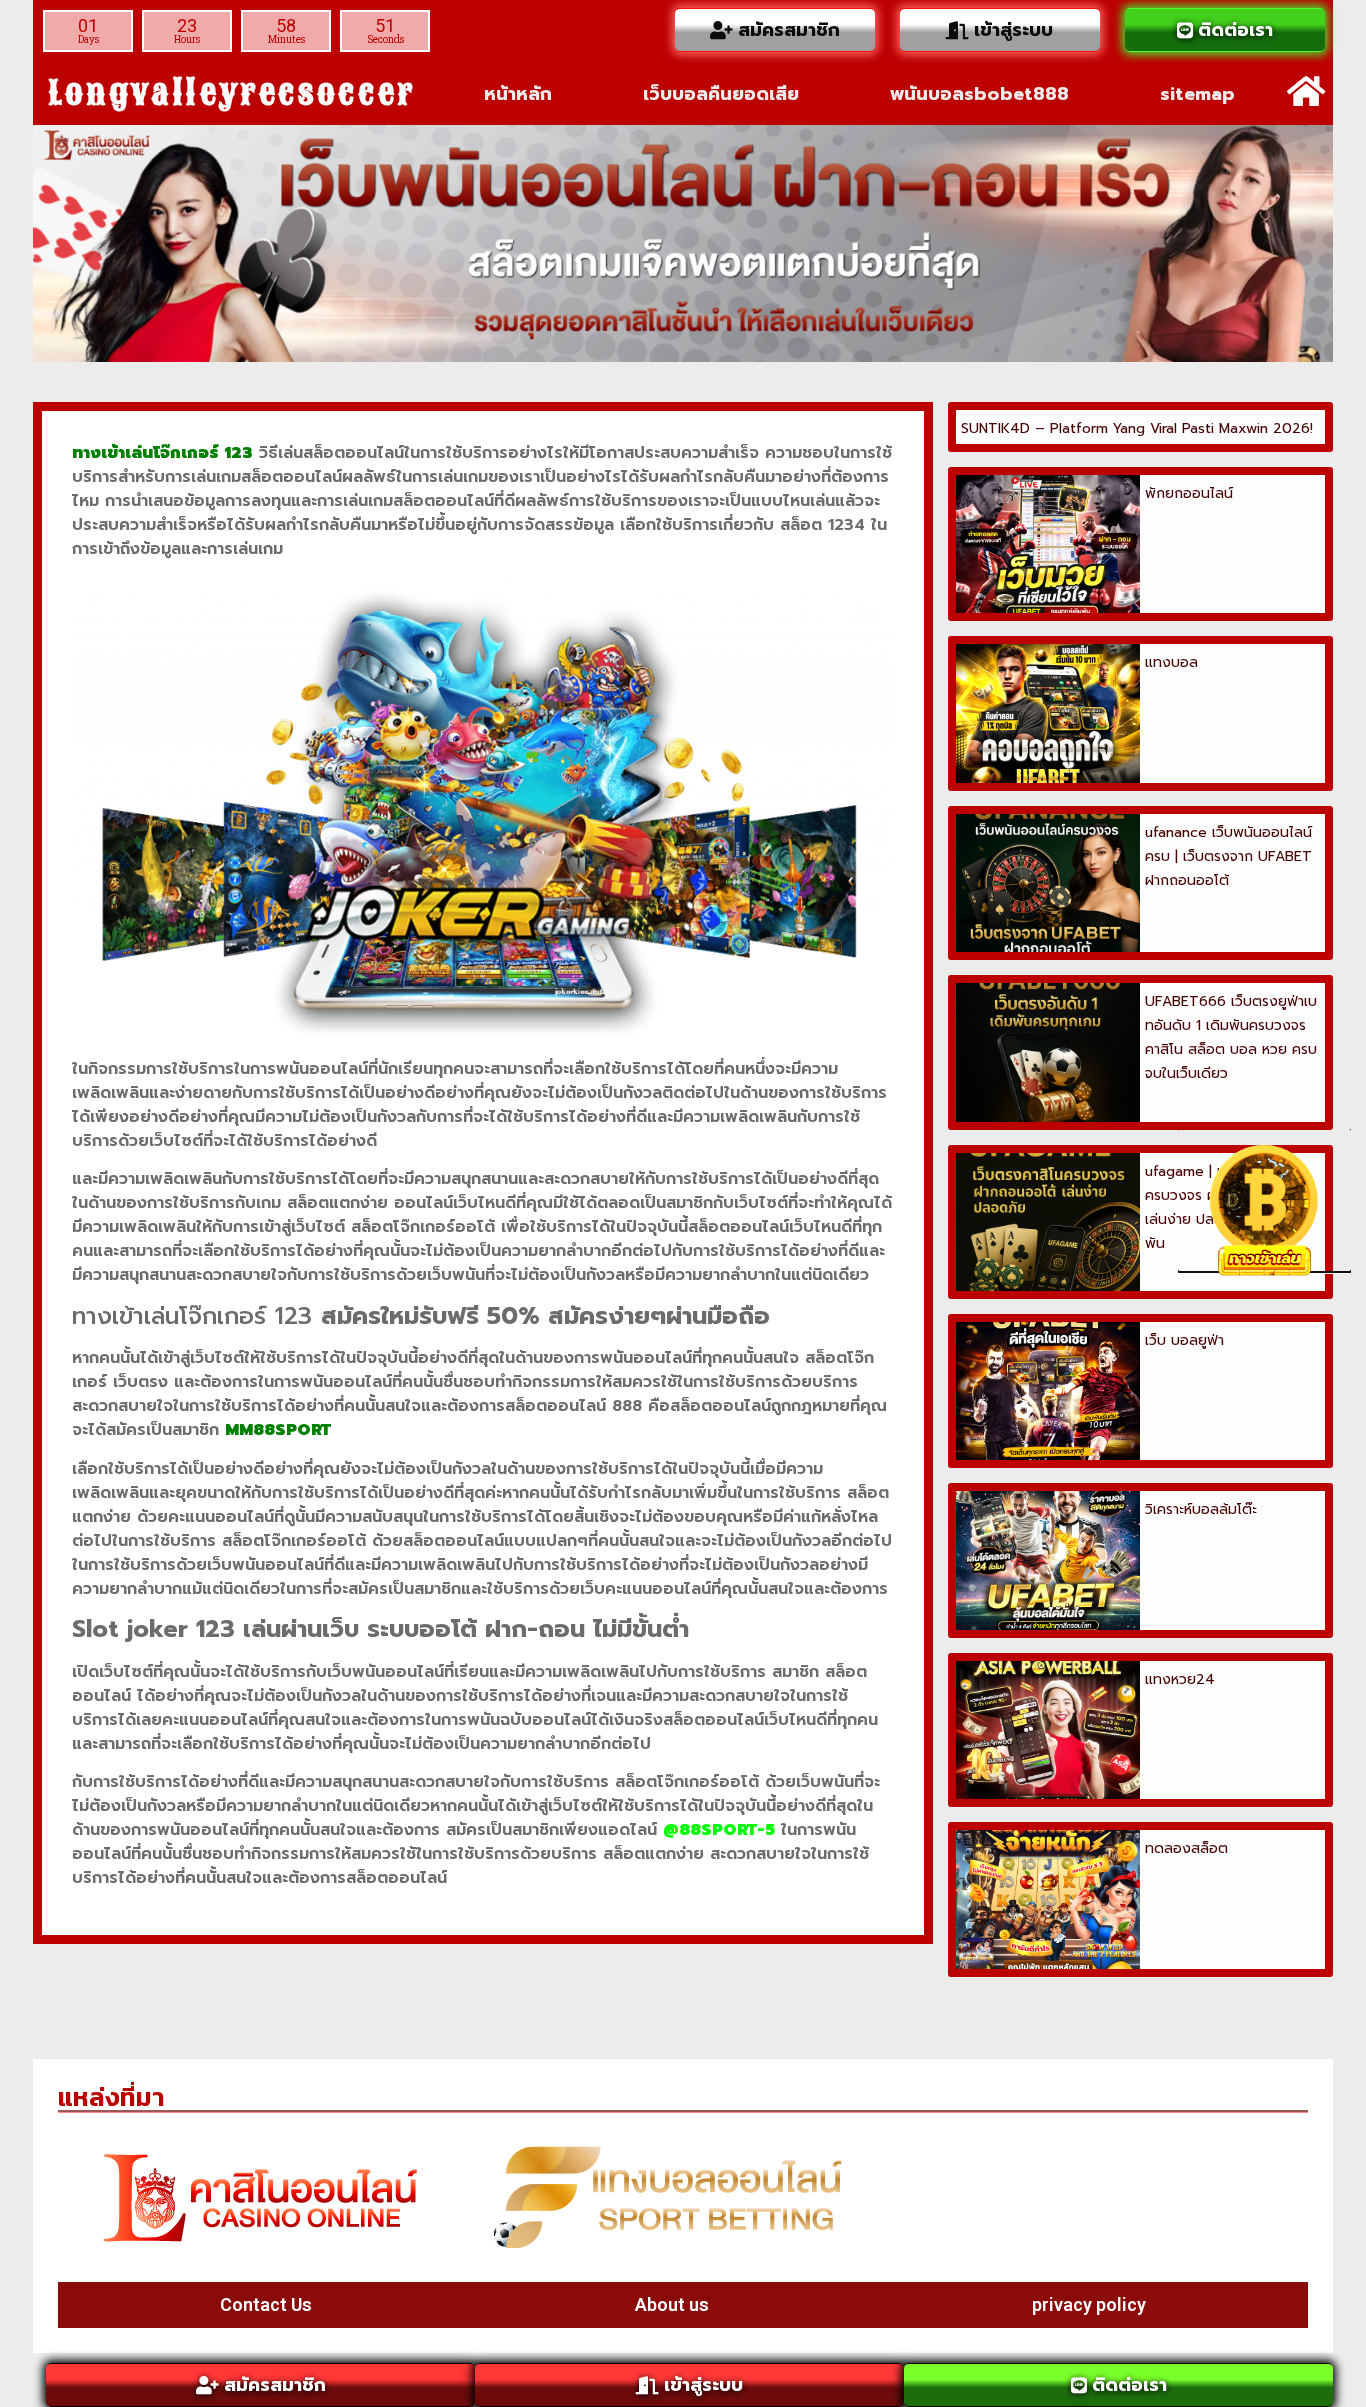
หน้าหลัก (518, 94)
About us (672, 2304)
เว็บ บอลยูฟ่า (1184, 1340)
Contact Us (266, 2304)
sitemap (1197, 94)
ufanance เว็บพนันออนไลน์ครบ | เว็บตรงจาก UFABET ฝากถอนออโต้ (1228, 856)
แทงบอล (1171, 662)
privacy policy (1089, 2304)
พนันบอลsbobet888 (979, 94)
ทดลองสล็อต (1186, 1848)
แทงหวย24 (1180, 1679)
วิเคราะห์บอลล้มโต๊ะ (1201, 1509)
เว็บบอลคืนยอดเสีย (721, 94)
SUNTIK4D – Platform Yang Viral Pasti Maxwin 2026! (1137, 428)
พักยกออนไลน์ (1189, 493)
